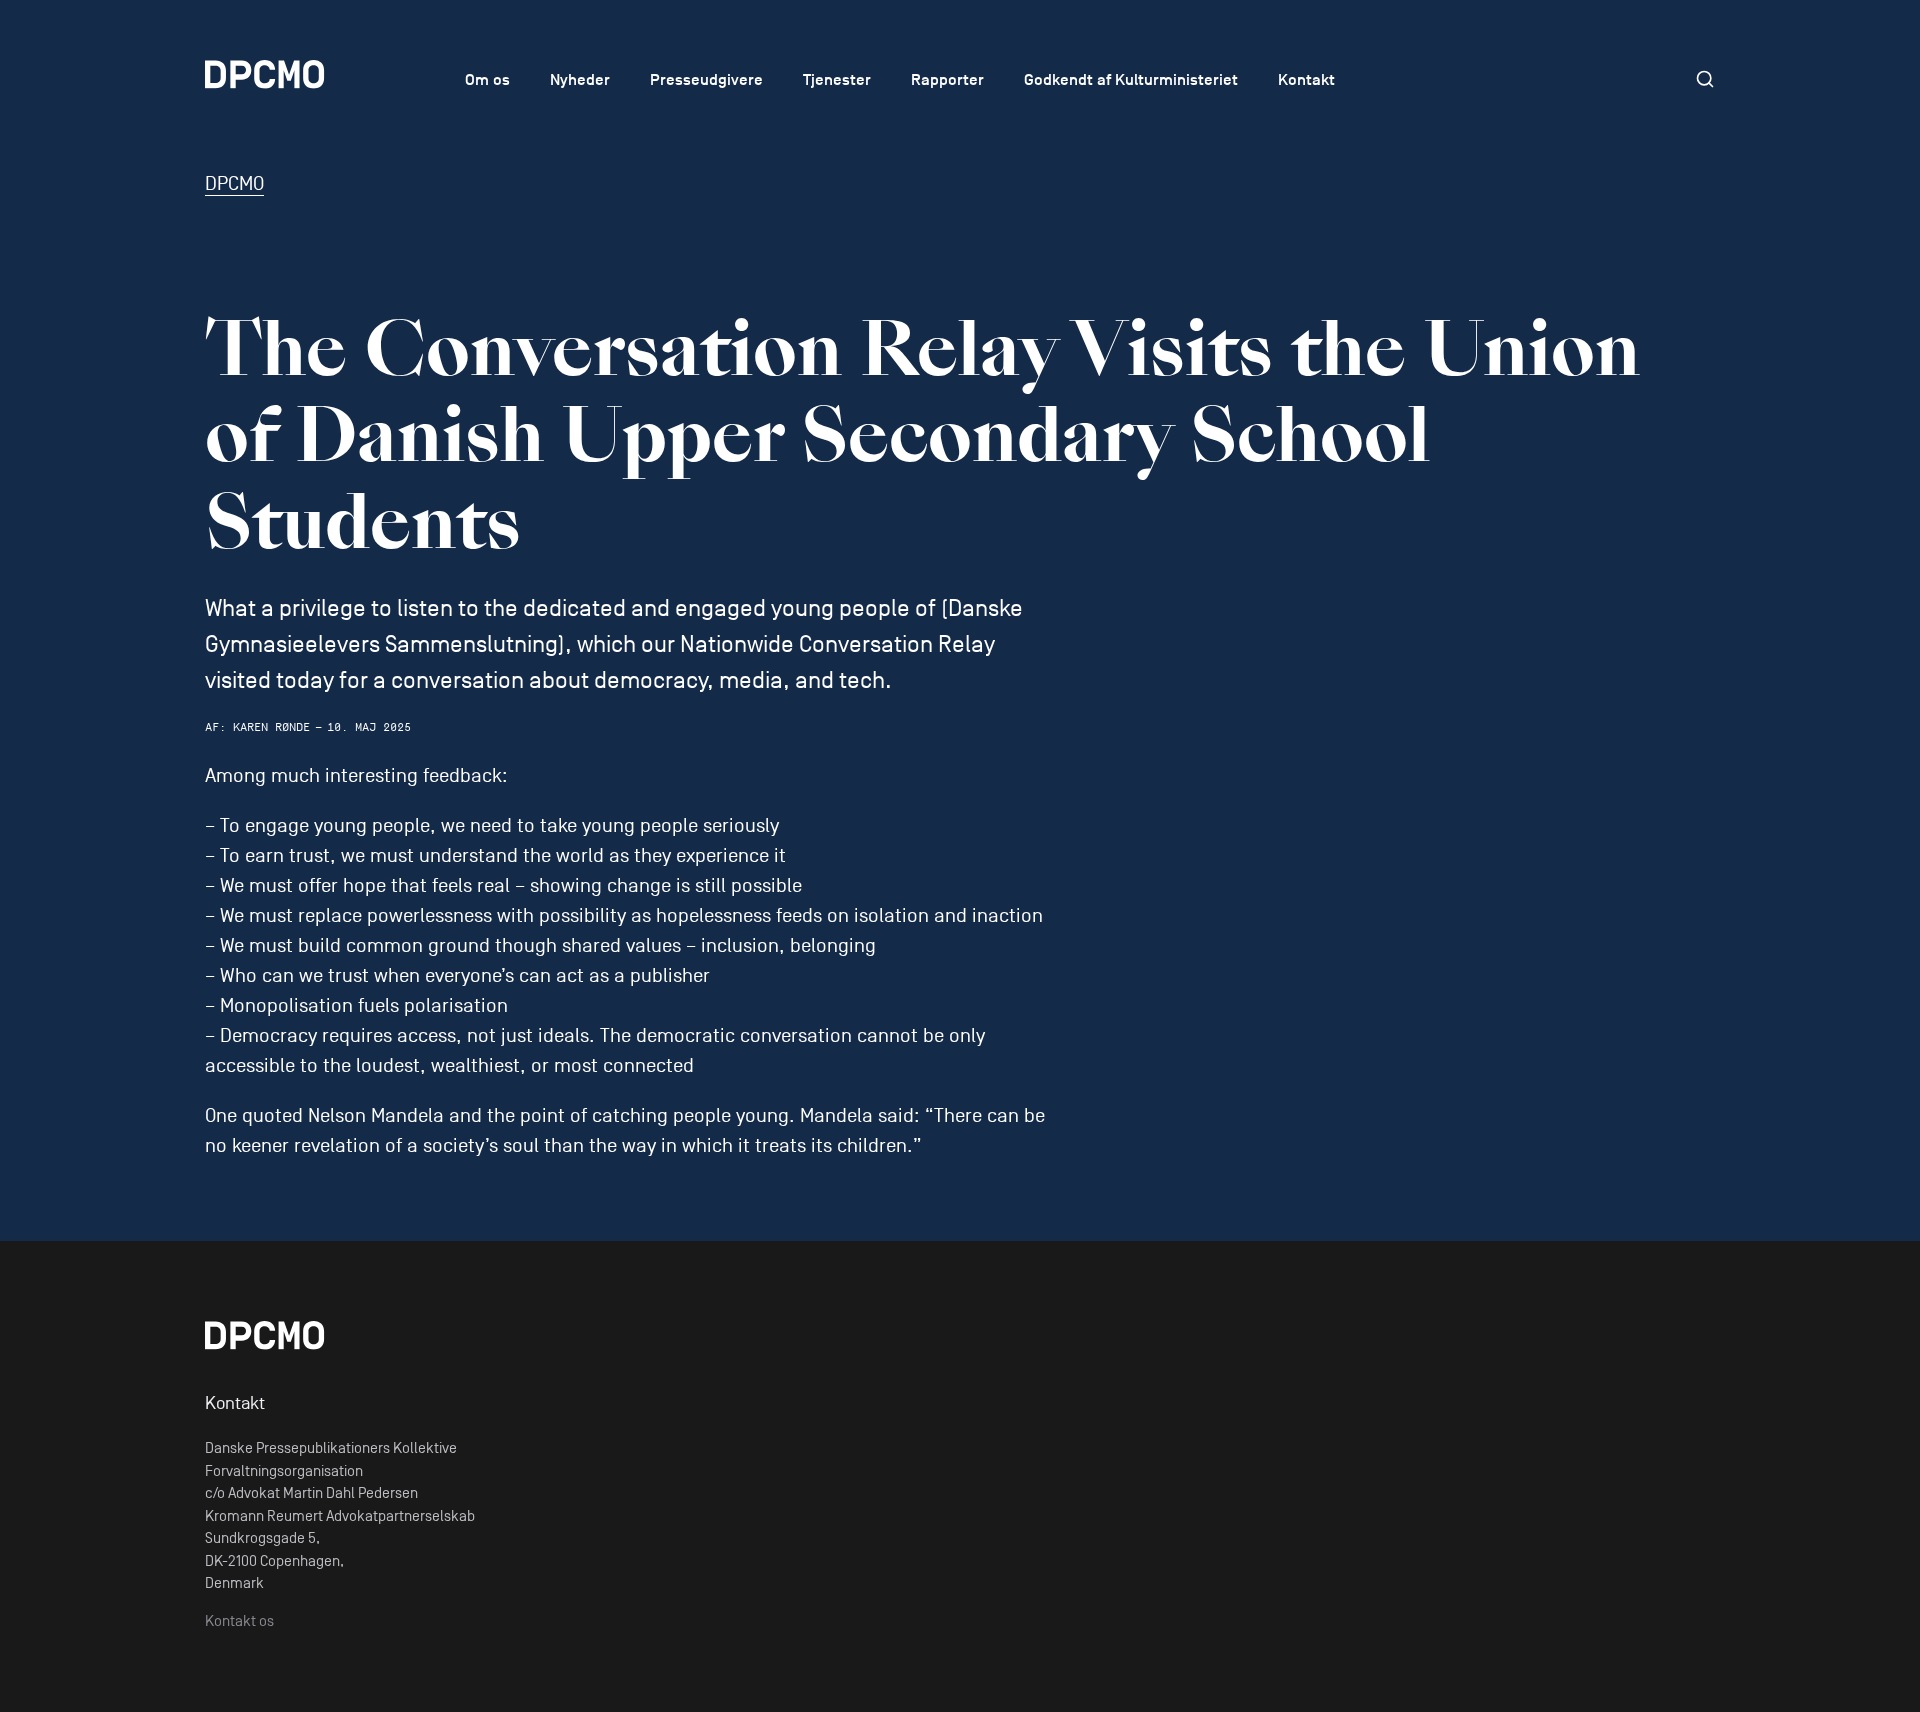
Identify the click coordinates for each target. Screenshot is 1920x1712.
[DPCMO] (310, 74)
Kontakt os (239, 1620)
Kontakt (1306, 80)
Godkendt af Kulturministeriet (1131, 80)
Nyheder (580, 80)
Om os (487, 80)
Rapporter (947, 80)
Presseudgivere (706, 80)
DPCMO (234, 184)
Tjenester (837, 80)
